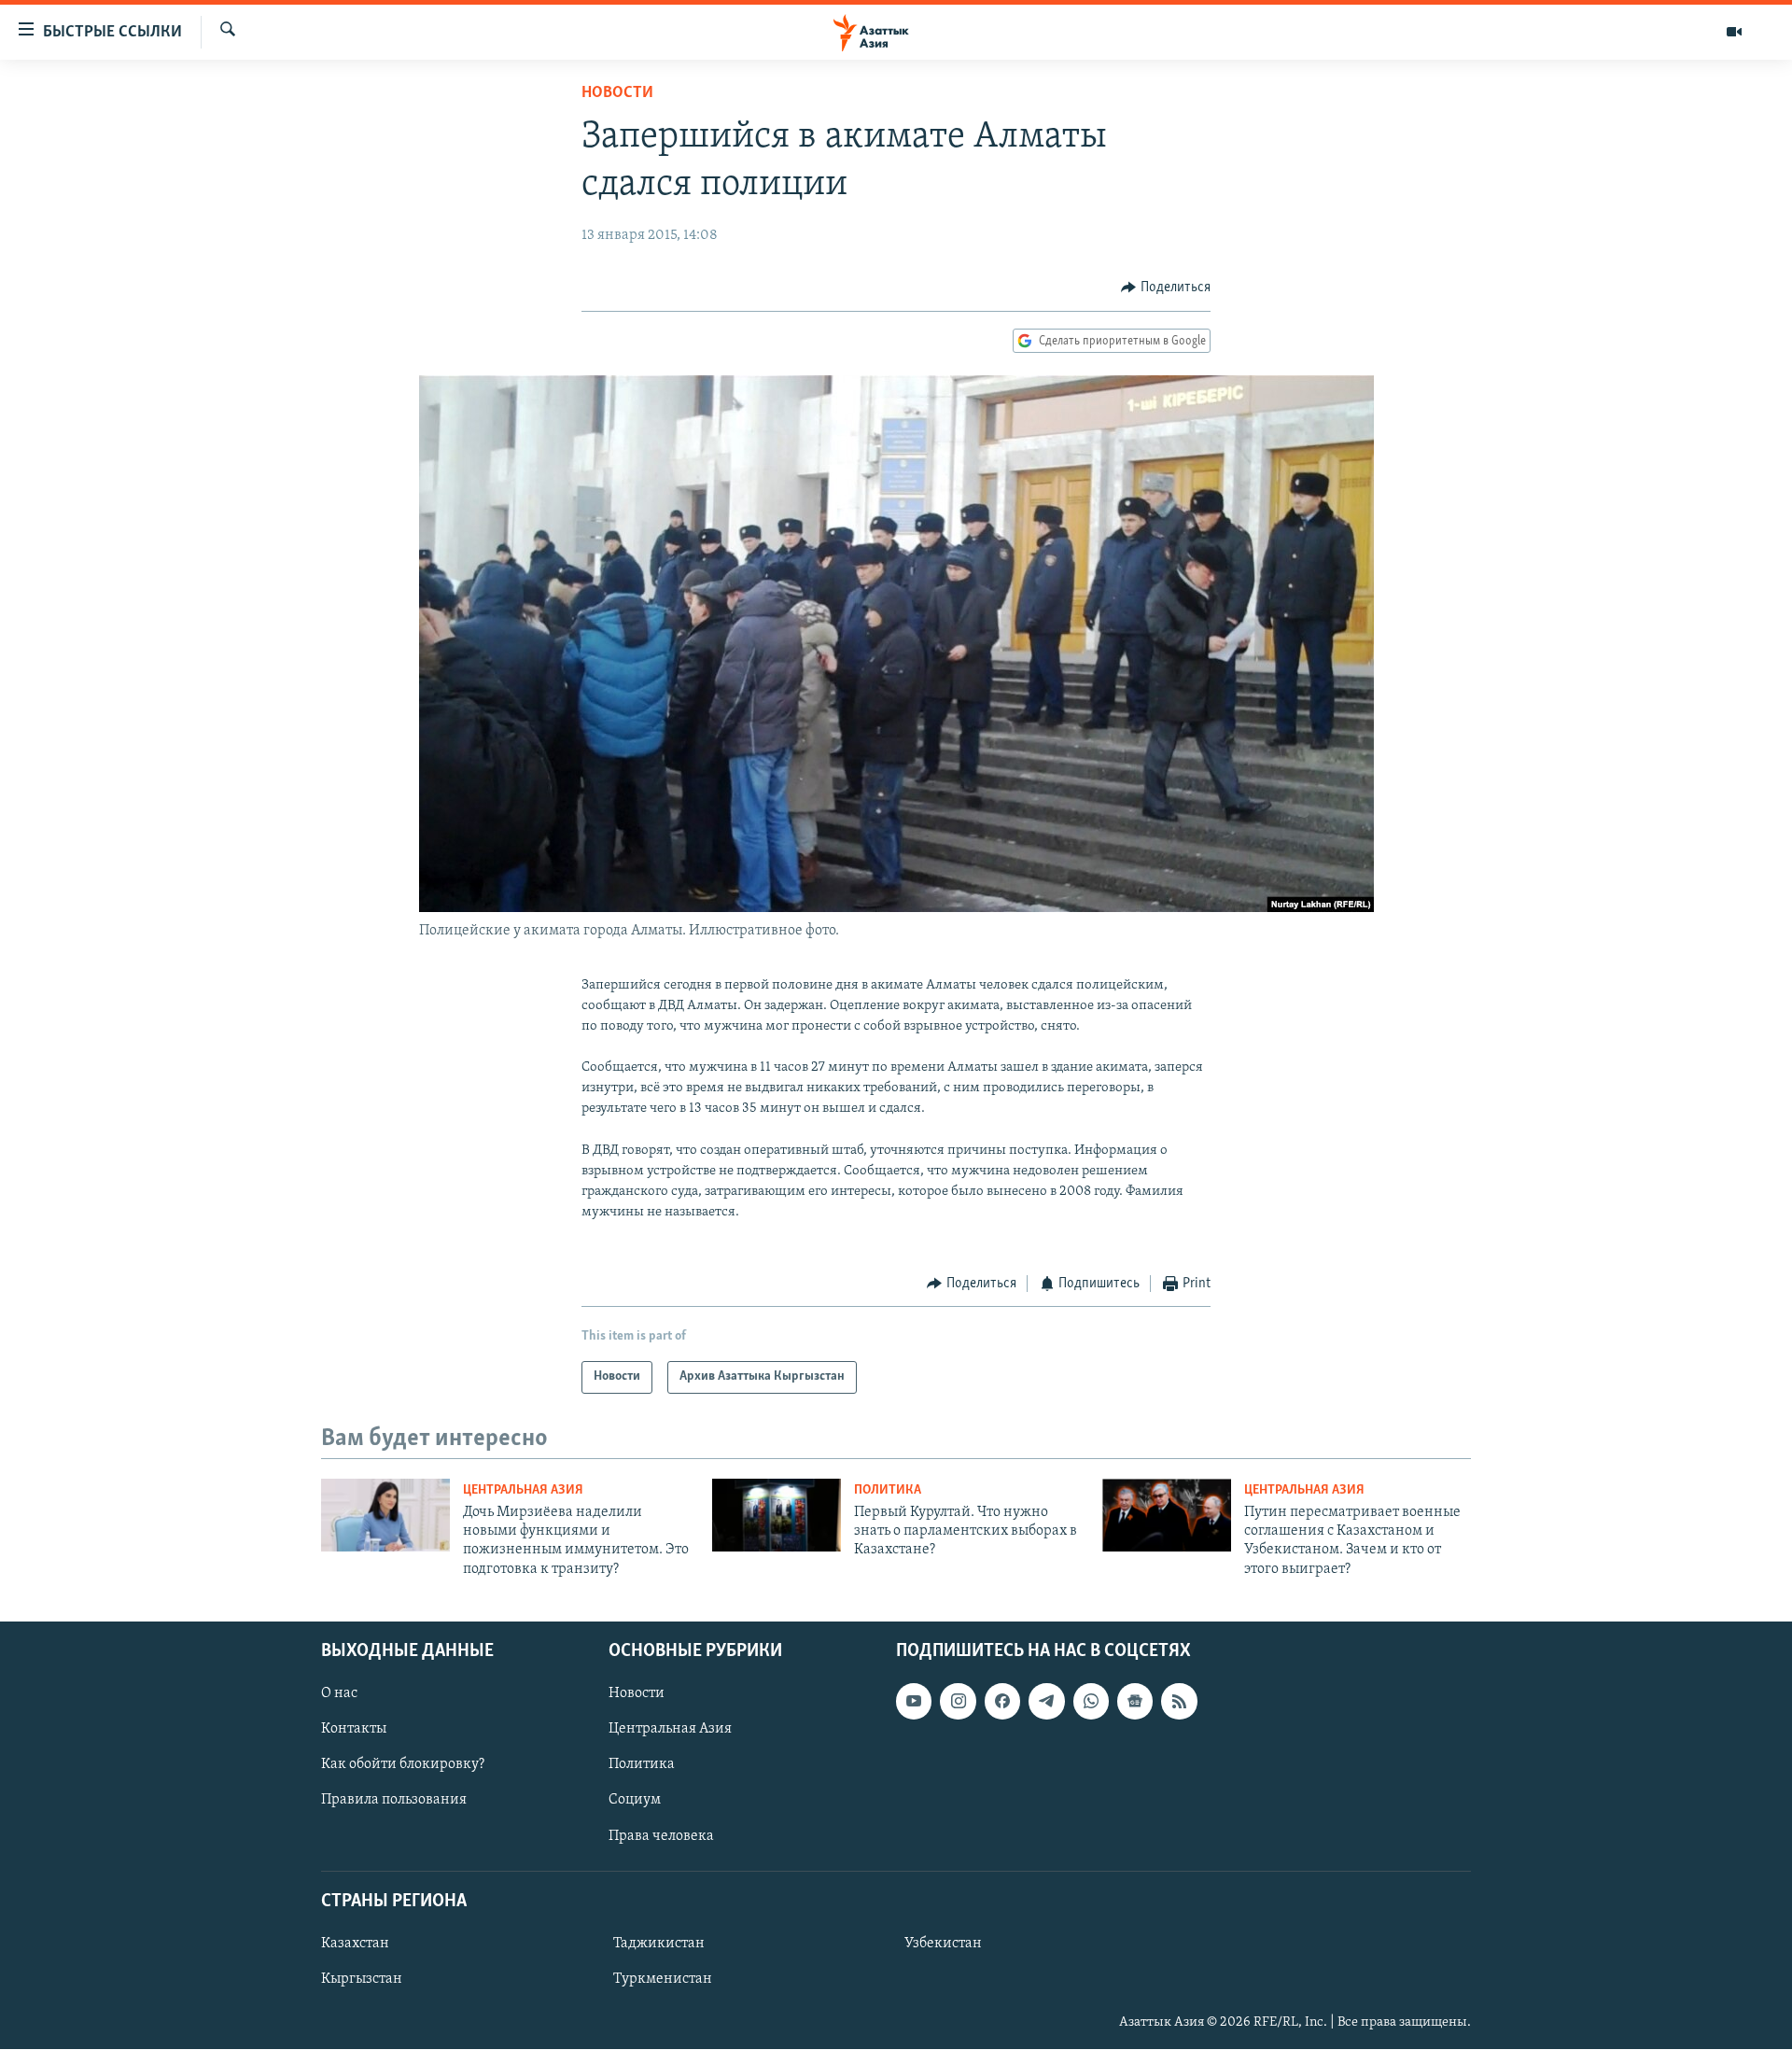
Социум (635, 1801)
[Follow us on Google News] (1135, 1702)
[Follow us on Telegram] (1046, 1702)
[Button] (1166, 288)
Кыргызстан (362, 1979)
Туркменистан (663, 1979)
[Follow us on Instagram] (958, 1702)
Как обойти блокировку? (403, 1765)
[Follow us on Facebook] (1002, 1702)
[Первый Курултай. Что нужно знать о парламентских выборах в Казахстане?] (777, 1515)
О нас (339, 1694)
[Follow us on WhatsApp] (1091, 1702)
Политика (888, 1490)
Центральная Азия (523, 1490)
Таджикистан (659, 1944)
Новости (617, 93)
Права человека (661, 1836)
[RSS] (1179, 1702)
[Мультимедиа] (1734, 32)
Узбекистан (943, 1944)
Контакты (354, 1730)
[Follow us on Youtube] (914, 1702)
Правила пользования (394, 1801)
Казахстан (355, 1944)
